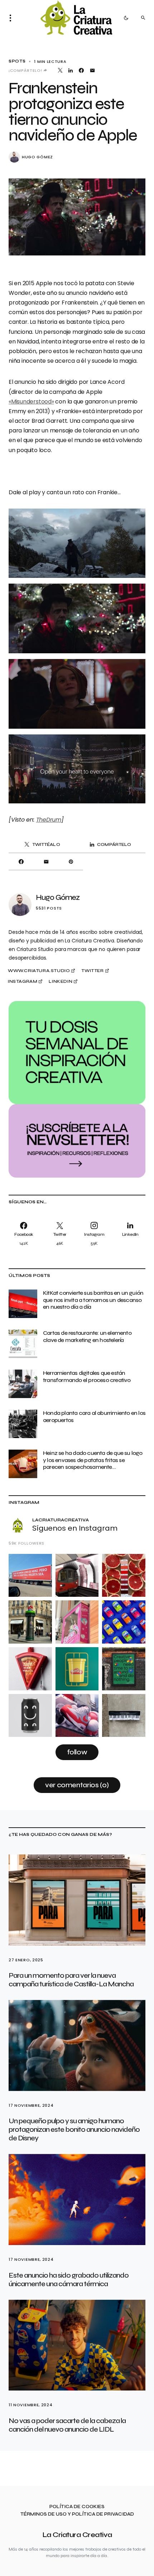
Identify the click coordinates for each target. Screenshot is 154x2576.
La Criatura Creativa (77, 2535)
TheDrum (49, 820)
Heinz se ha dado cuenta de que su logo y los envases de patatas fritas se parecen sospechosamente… (93, 1460)
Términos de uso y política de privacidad (77, 2514)
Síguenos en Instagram (75, 1528)
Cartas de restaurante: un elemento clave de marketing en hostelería (87, 1336)
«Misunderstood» (31, 402)
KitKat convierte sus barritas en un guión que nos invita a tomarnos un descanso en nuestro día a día (93, 1300)
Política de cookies (77, 2507)
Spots (17, 61)
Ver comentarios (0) (77, 1785)
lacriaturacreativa (61, 1520)
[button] (13, 18)
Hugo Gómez (37, 157)
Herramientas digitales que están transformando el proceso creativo (87, 1376)
